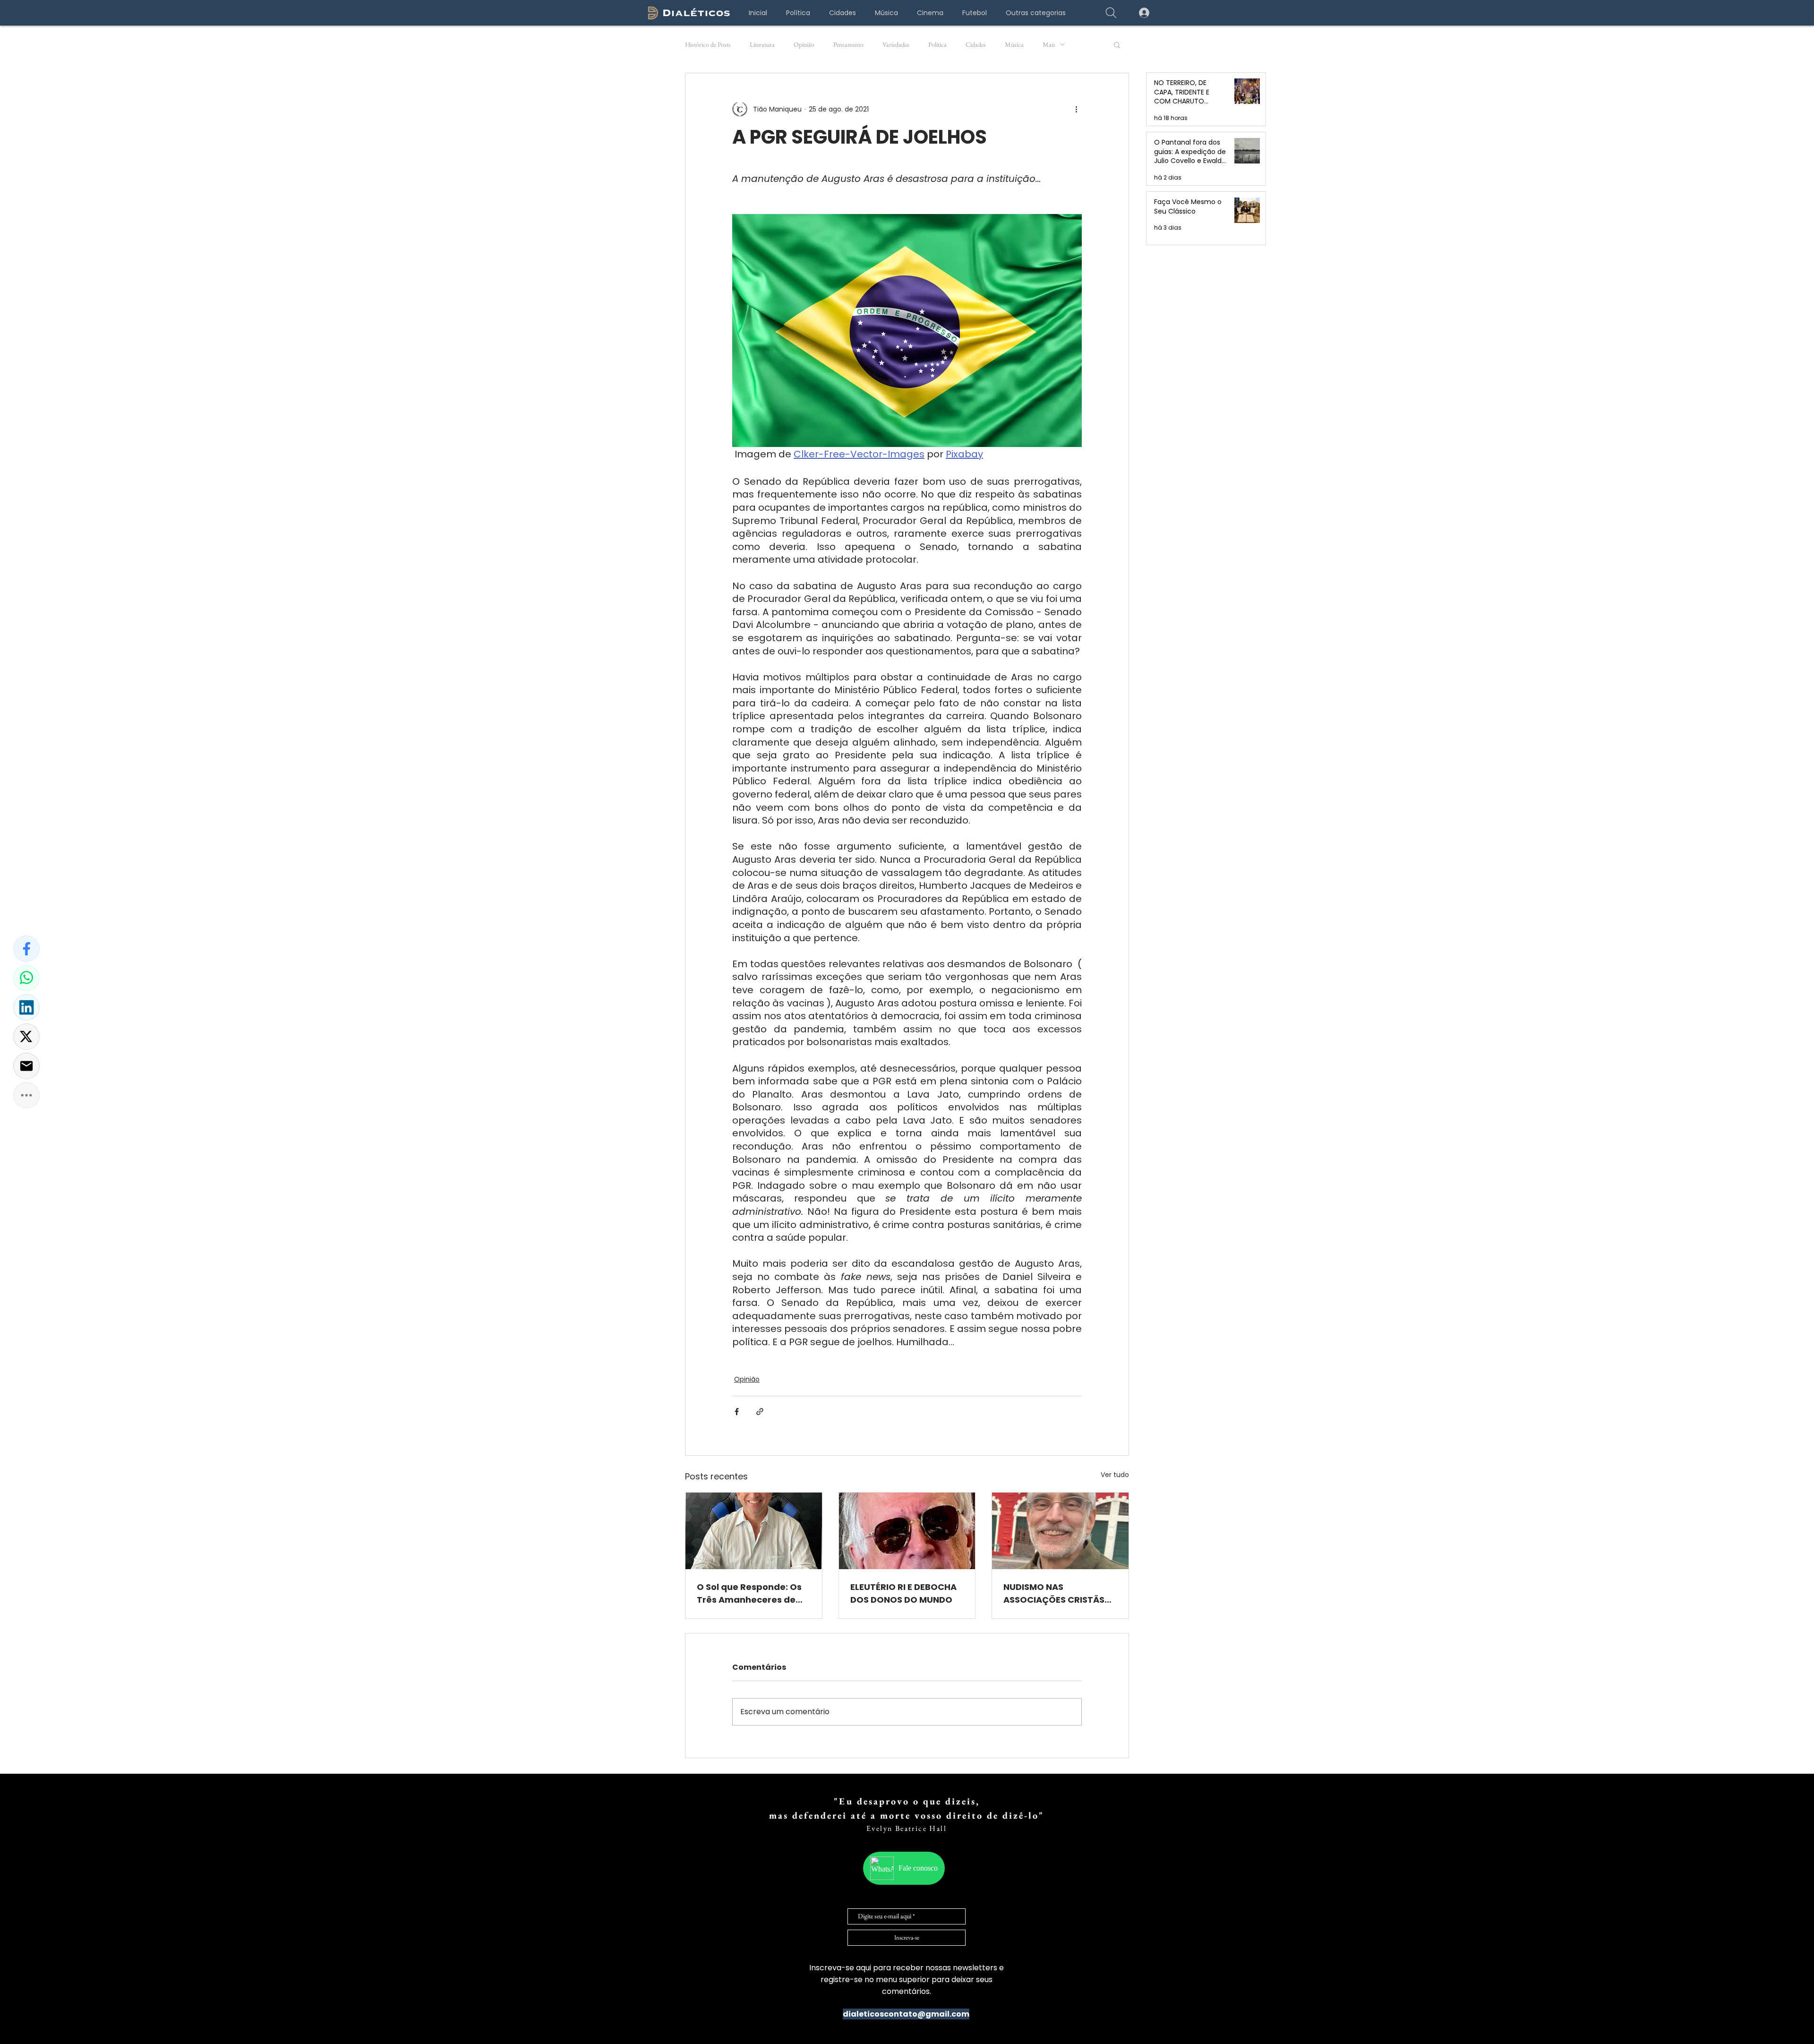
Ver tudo (1115, 1475)
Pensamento (848, 45)
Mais (1049, 45)
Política (937, 45)
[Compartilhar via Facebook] (737, 1412)
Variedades (896, 45)
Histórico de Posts (708, 45)
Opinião (804, 45)
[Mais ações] (1076, 109)
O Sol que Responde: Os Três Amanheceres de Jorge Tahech (749, 1593)
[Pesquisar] (1111, 13)
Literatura (762, 45)
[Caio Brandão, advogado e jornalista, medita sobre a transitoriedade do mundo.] (907, 1531)
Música (1014, 45)
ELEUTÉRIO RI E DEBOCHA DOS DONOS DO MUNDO (903, 1593)
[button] (1035, 13)
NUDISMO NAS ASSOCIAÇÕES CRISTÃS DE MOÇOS (1054, 1593)
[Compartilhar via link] (760, 1412)
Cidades (976, 45)
